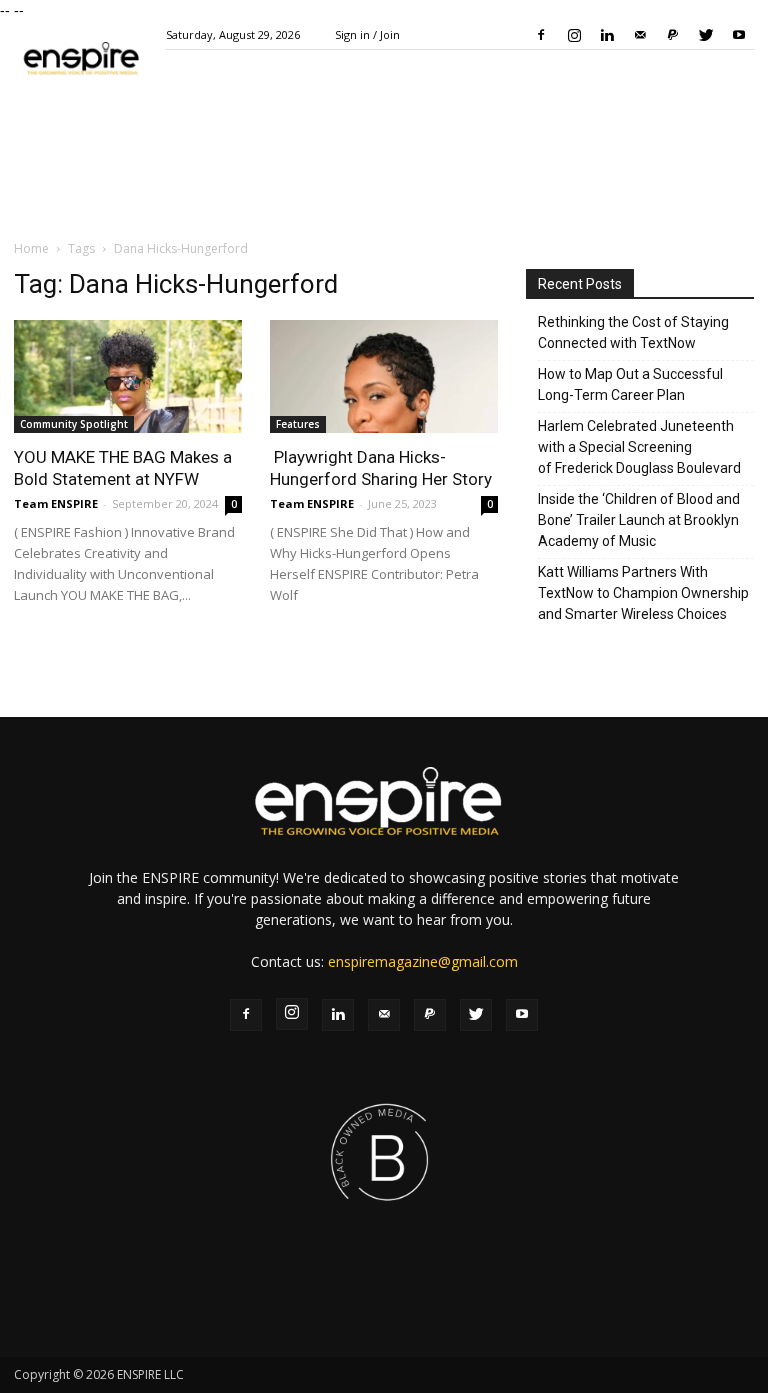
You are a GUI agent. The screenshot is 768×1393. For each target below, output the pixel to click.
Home (31, 248)
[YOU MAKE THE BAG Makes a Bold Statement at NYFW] (128, 376)
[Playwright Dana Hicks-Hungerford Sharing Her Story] (384, 376)
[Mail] (640, 35)
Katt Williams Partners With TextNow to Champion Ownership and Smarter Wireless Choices (643, 593)
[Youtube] (739, 35)
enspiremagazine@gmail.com (423, 961)
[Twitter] (706, 35)
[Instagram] (574, 35)
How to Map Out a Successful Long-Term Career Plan (630, 384)
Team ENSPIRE (56, 503)
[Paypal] (673, 35)
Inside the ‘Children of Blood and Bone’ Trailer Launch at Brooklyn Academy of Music (639, 520)
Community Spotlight (74, 424)
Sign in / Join (367, 34)
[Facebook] (541, 35)
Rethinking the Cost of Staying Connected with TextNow (633, 332)
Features (298, 424)
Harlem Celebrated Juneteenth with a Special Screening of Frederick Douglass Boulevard (639, 447)
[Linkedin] (607, 35)
